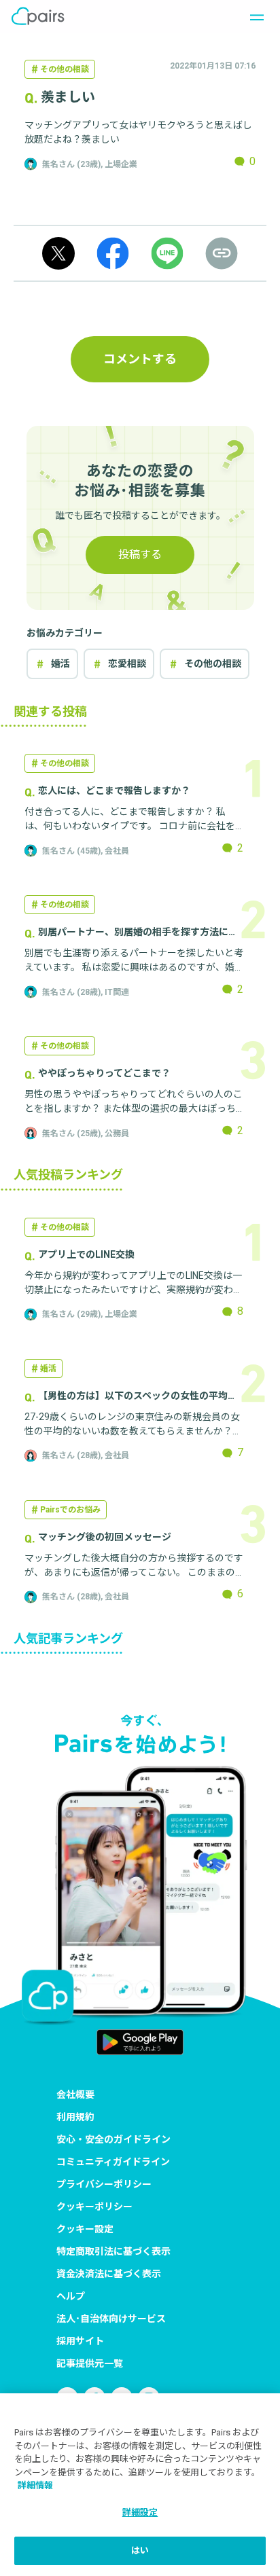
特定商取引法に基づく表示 (113, 2251)
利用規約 (75, 2117)
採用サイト (80, 2341)
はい (140, 2551)
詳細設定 (140, 2512)
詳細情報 (35, 2485)
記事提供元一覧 (90, 2363)
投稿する (140, 555)
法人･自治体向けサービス (111, 2319)
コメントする (140, 359)
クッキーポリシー (94, 2207)
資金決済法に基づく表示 (109, 2274)
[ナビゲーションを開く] (253, 16)
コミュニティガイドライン (113, 2162)
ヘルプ (71, 2296)
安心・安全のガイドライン (113, 2139)
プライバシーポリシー (104, 2184)
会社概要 (75, 2094)
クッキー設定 (85, 2229)
